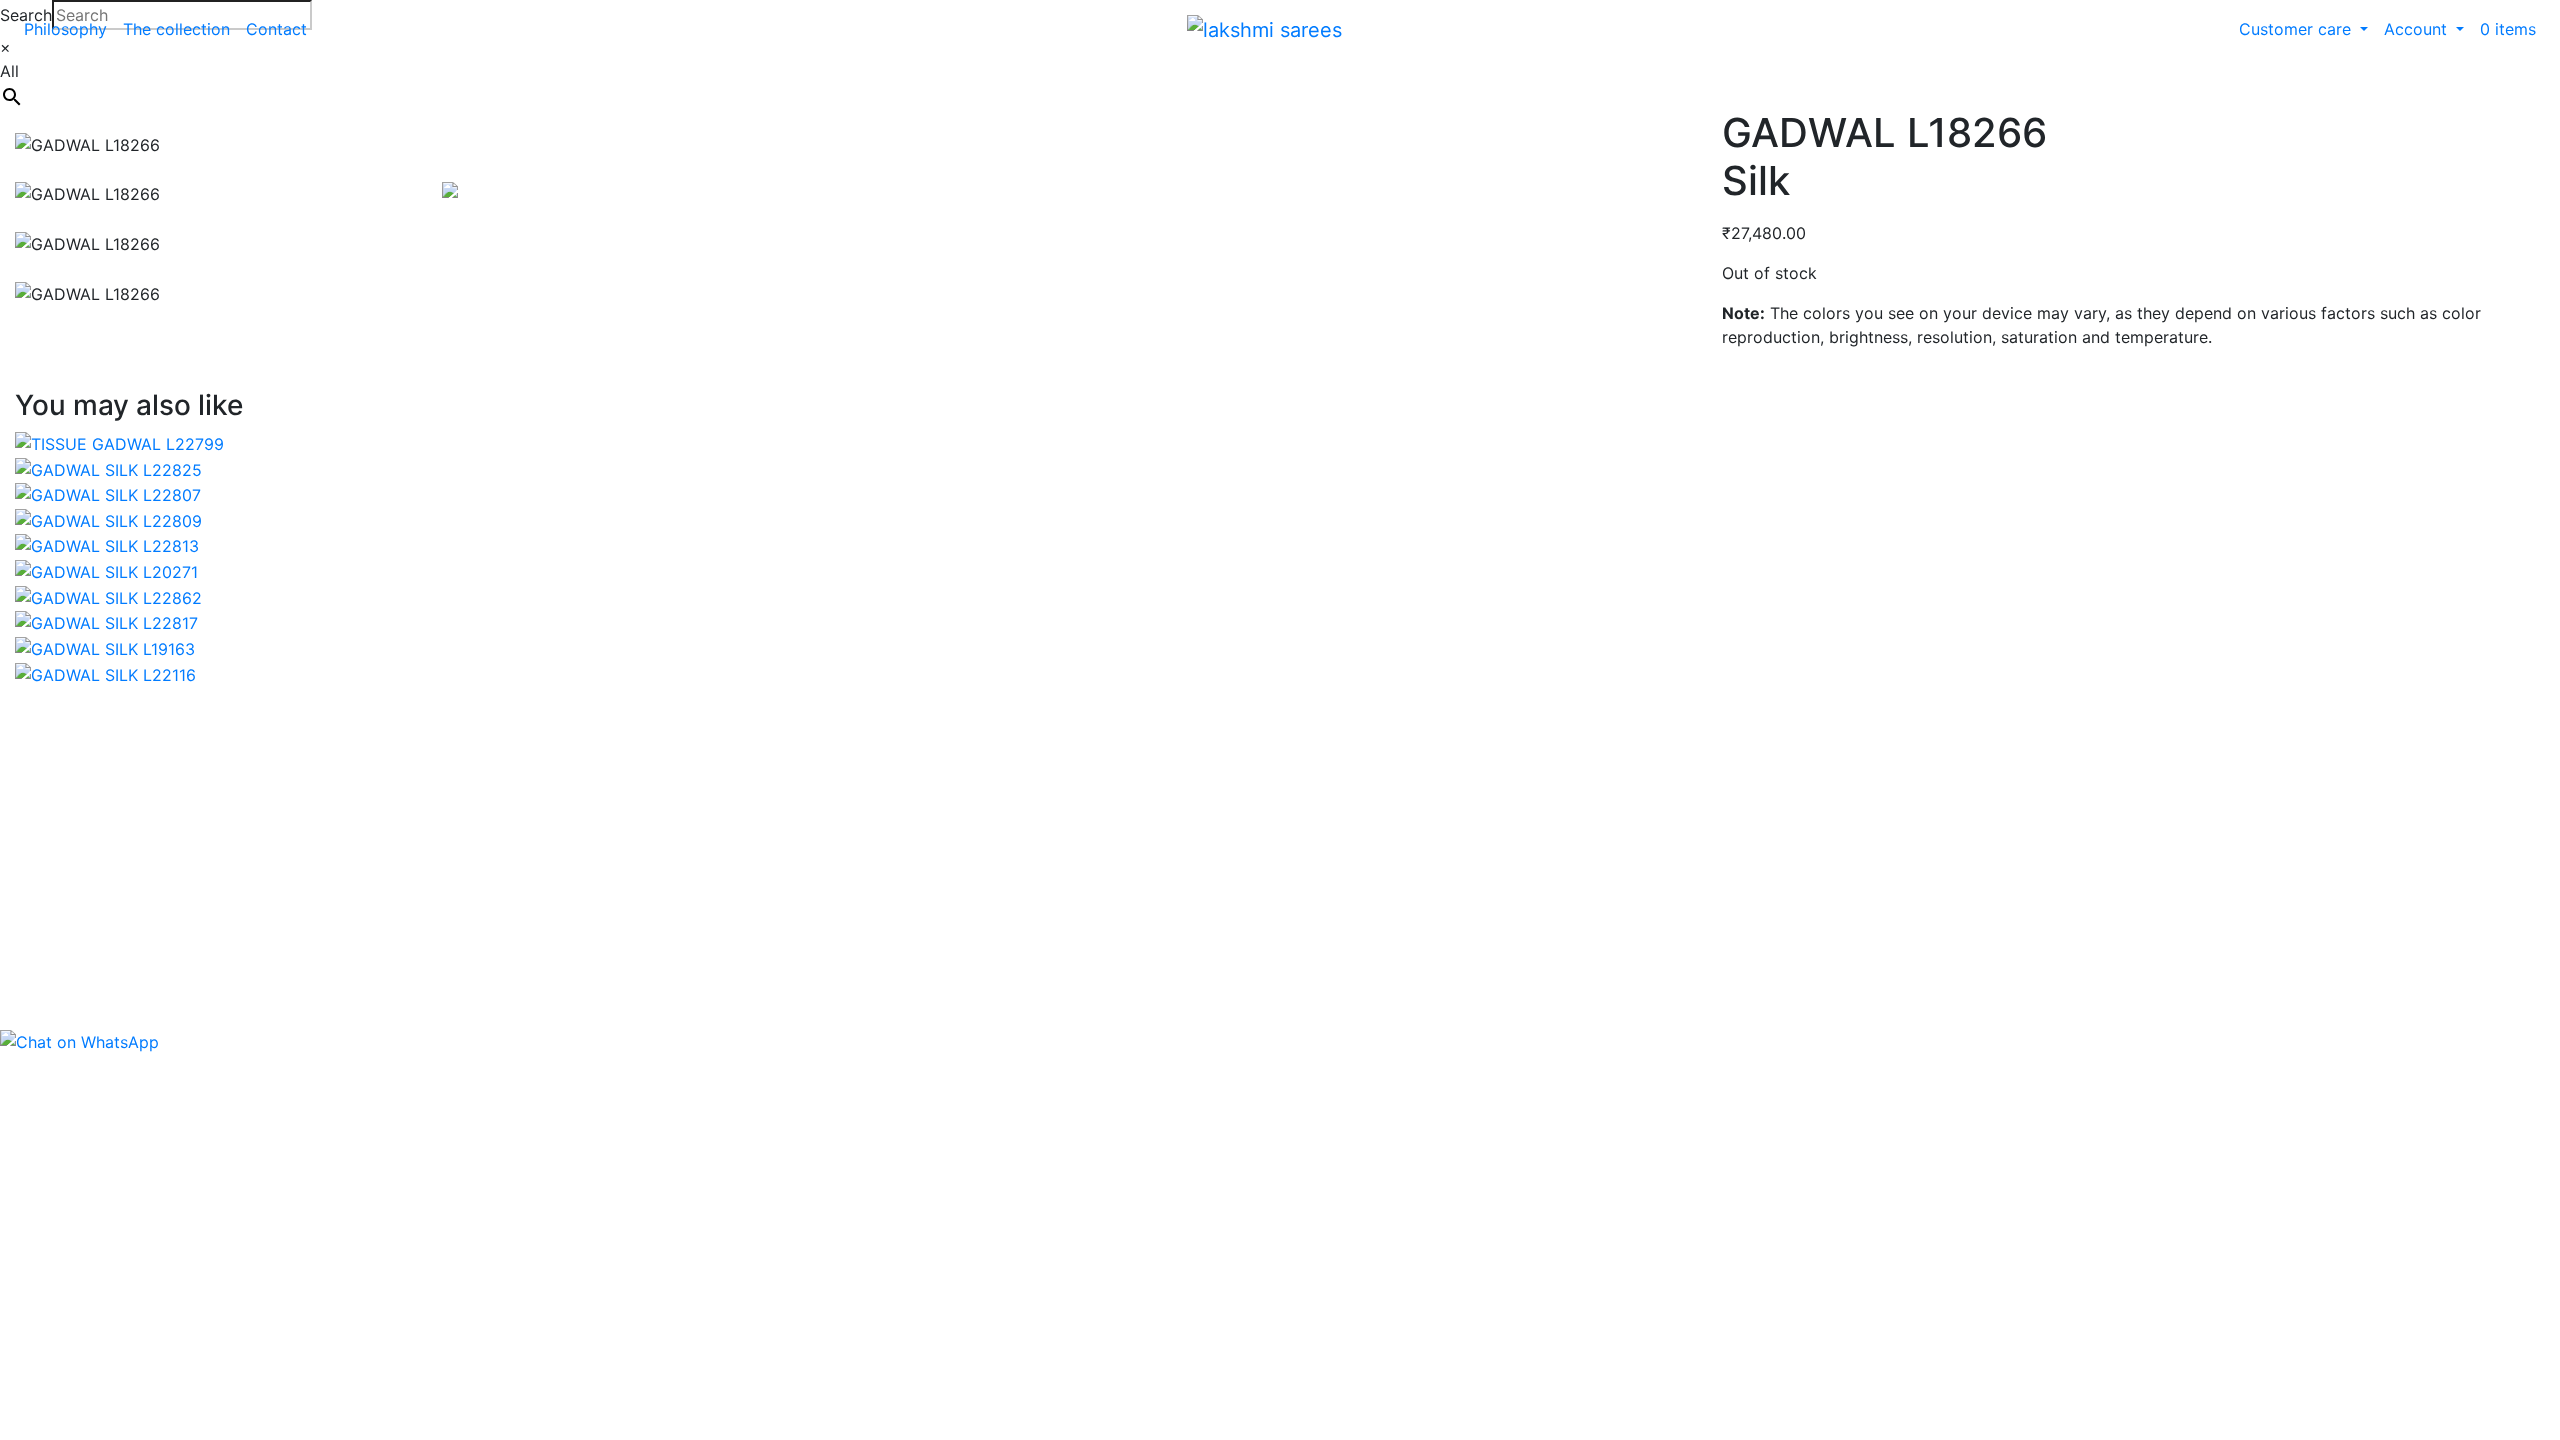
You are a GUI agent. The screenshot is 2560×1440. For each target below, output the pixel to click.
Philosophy (65, 29)
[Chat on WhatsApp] (79, 1041)
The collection (176, 29)
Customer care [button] (2297, 29)
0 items (2508, 29)
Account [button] (2418, 29)
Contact (276, 29)
